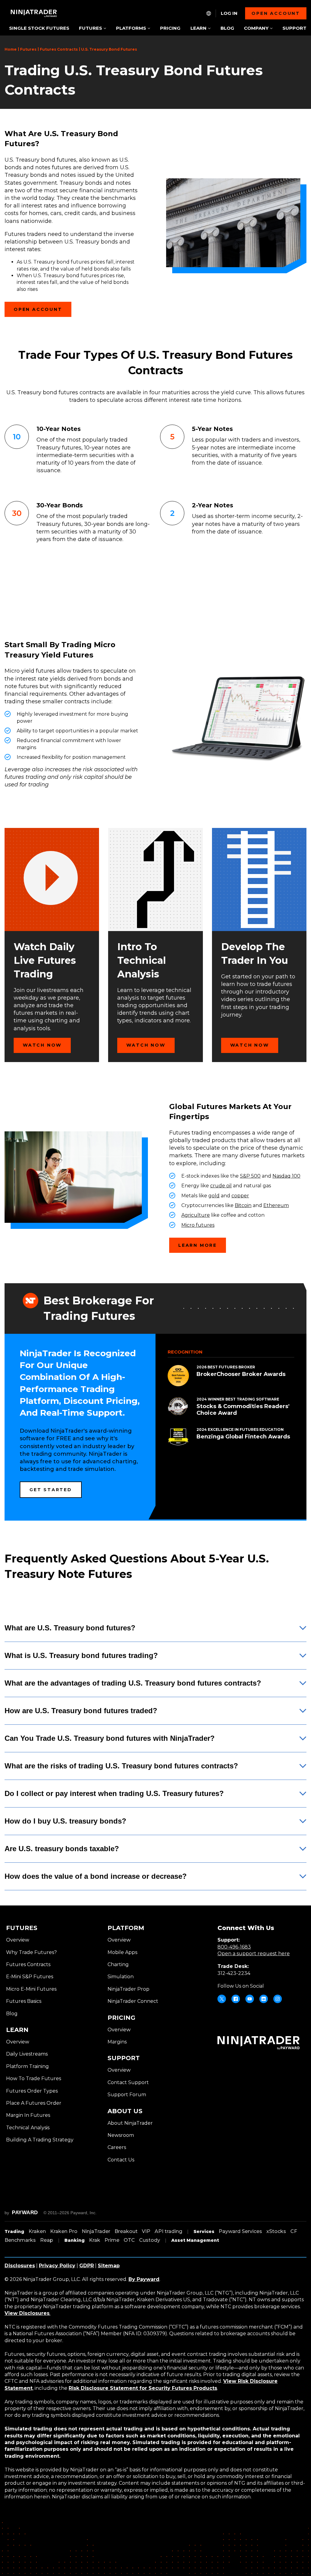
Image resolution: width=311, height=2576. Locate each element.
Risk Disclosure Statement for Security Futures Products (143, 2388)
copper (240, 1196)
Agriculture (196, 1215)
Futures (28, 49)
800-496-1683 (234, 1947)
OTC (129, 2240)
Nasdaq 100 (286, 1176)
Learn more (198, 1245)
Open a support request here (254, 1954)
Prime (112, 2240)
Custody (150, 2240)
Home (11, 49)
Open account (276, 13)
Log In (229, 13)
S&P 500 (250, 1176)
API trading (168, 2231)
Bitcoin (243, 1205)
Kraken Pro (64, 2231)
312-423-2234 (234, 1973)
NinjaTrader (96, 2231)
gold (214, 1196)
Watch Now (42, 1045)
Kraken (37, 2231)
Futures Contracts (59, 49)
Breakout (126, 2231)
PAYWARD (25, 2213)
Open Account (38, 309)
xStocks (276, 2231)
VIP (146, 2231)
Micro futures (198, 1225)
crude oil (221, 1186)
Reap (47, 2240)
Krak (95, 2240)
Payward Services (240, 2231)
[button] (92, 29)
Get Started (51, 1490)
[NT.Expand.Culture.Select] (209, 13)
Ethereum (276, 1205)
